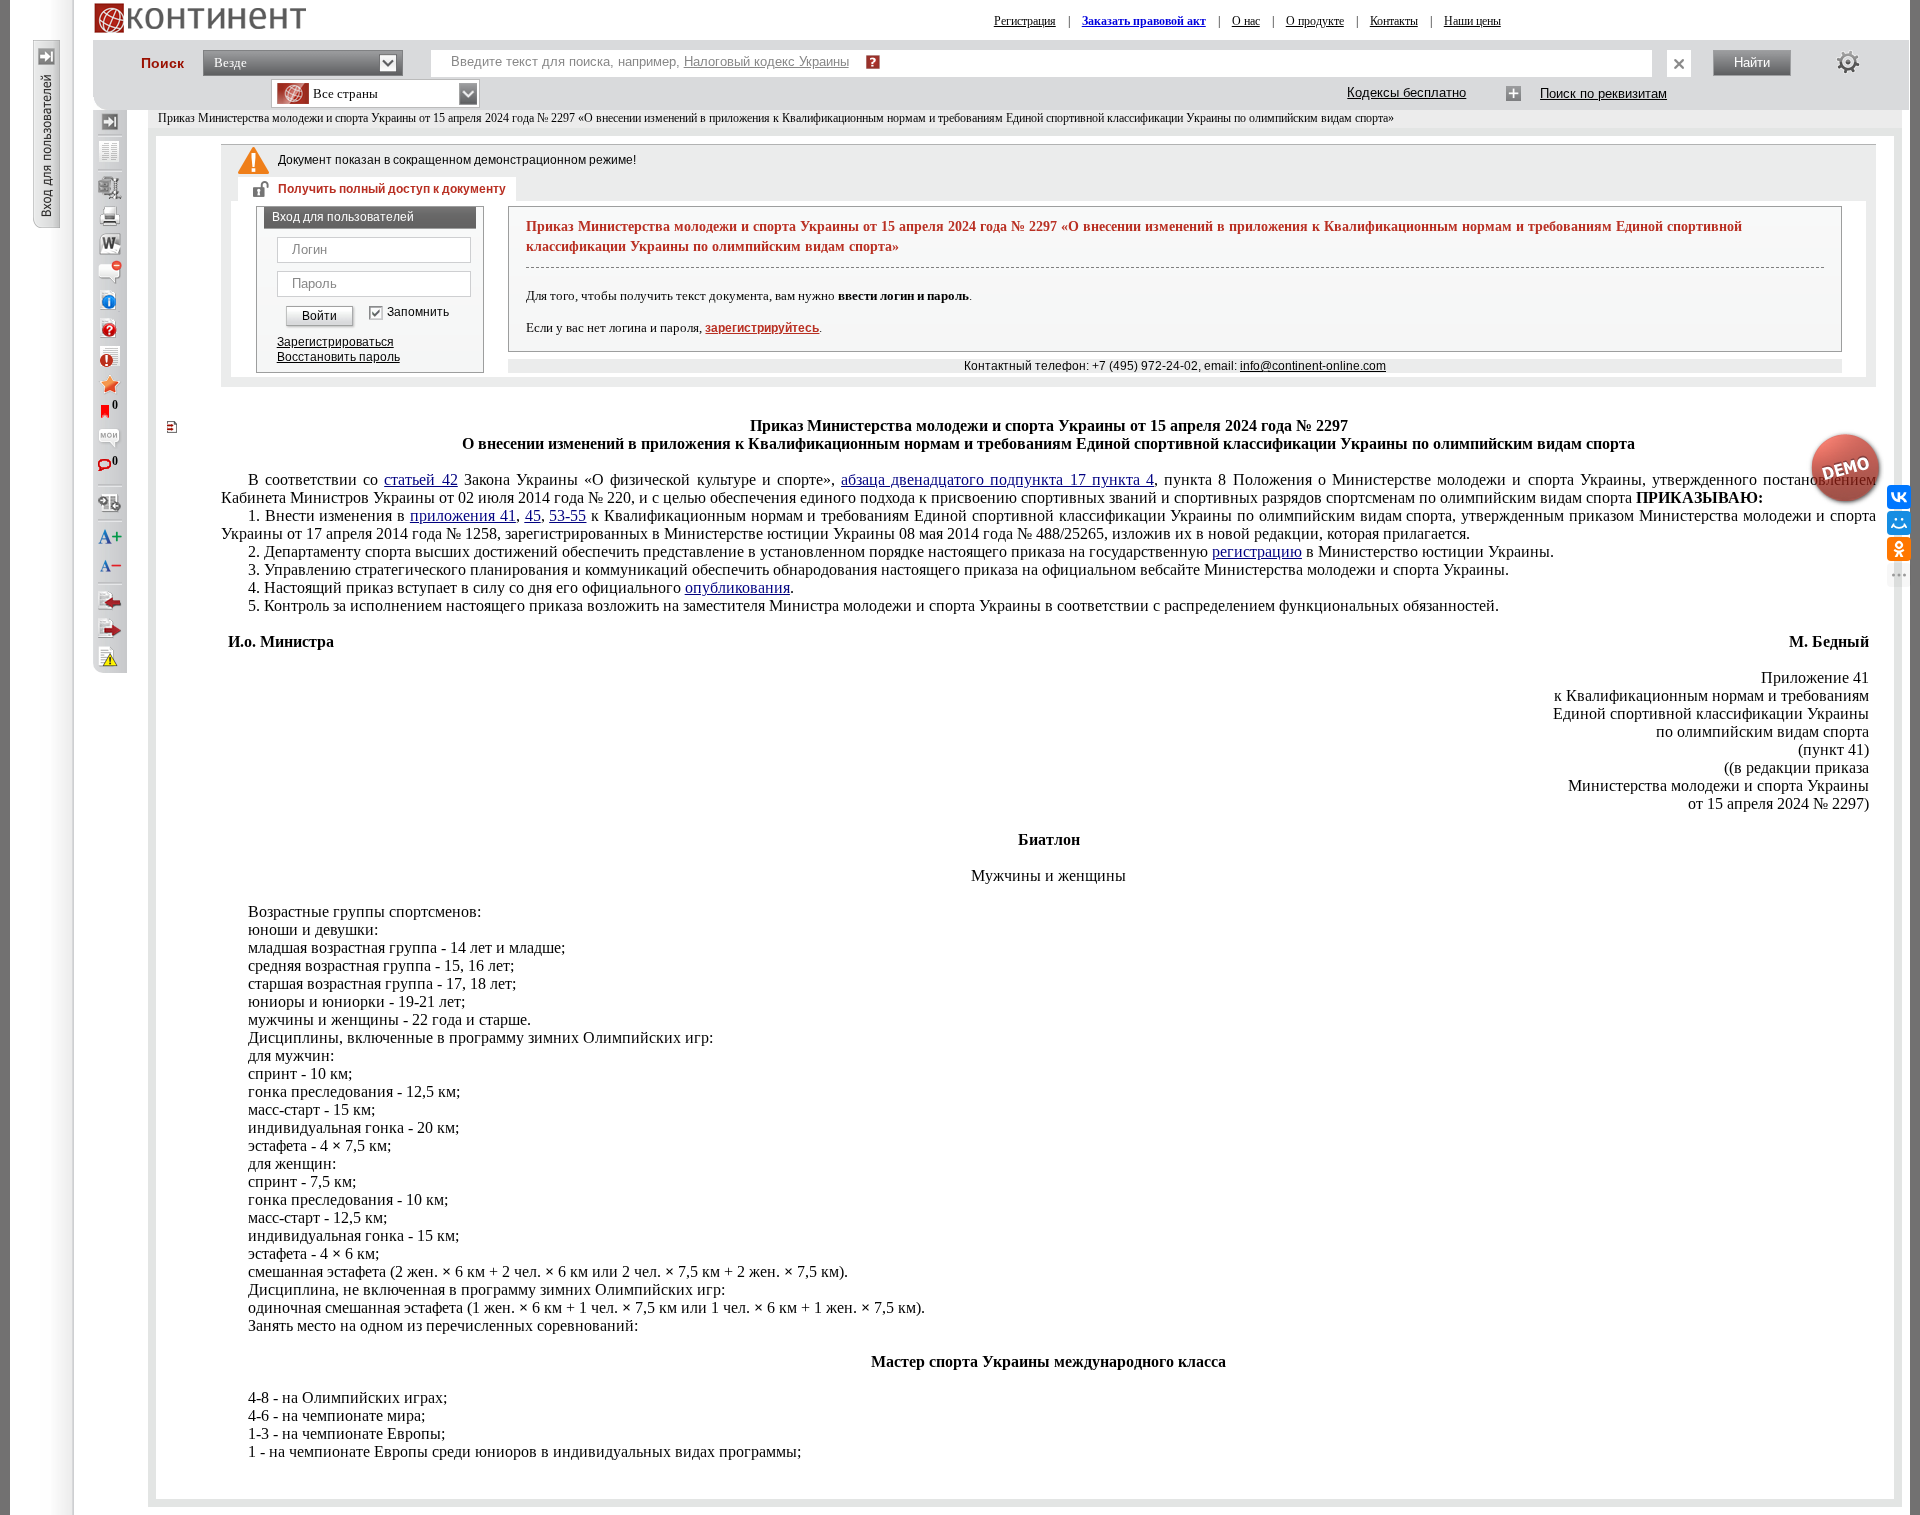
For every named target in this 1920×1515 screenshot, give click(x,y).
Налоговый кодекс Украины (766, 61)
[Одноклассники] (1899, 549)
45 (533, 515)
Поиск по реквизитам (1603, 93)
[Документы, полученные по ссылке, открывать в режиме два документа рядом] (110, 153)
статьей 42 (420, 479)
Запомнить (418, 312)
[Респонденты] (110, 629)
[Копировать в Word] (110, 244)
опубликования (737, 587)
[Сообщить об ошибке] (110, 657)
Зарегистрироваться (335, 342)
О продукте (1315, 21)
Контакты (1394, 21)
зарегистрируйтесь (762, 328)
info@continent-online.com (1313, 366)
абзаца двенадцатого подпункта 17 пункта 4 (997, 479)
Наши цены (1472, 21)
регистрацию (1257, 551)
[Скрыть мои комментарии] (110, 440)
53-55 (567, 515)
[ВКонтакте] (1899, 497)
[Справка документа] (110, 328)
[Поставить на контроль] (110, 356)
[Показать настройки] (1848, 62)
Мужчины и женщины (1048, 875)
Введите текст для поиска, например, (650, 61)
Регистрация (1025, 21)
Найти (1752, 62)
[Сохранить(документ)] (110, 188)
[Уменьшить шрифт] (110, 566)
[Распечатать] (110, 216)
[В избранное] (110, 384)
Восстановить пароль (338, 357)
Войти (319, 316)
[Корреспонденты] (110, 601)
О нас (1246, 21)
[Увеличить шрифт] (110, 538)
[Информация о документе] (110, 300)
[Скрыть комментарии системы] (110, 272)
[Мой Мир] (1899, 523)
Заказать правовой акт (1144, 21)
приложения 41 (463, 515)
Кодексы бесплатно (1406, 92)
